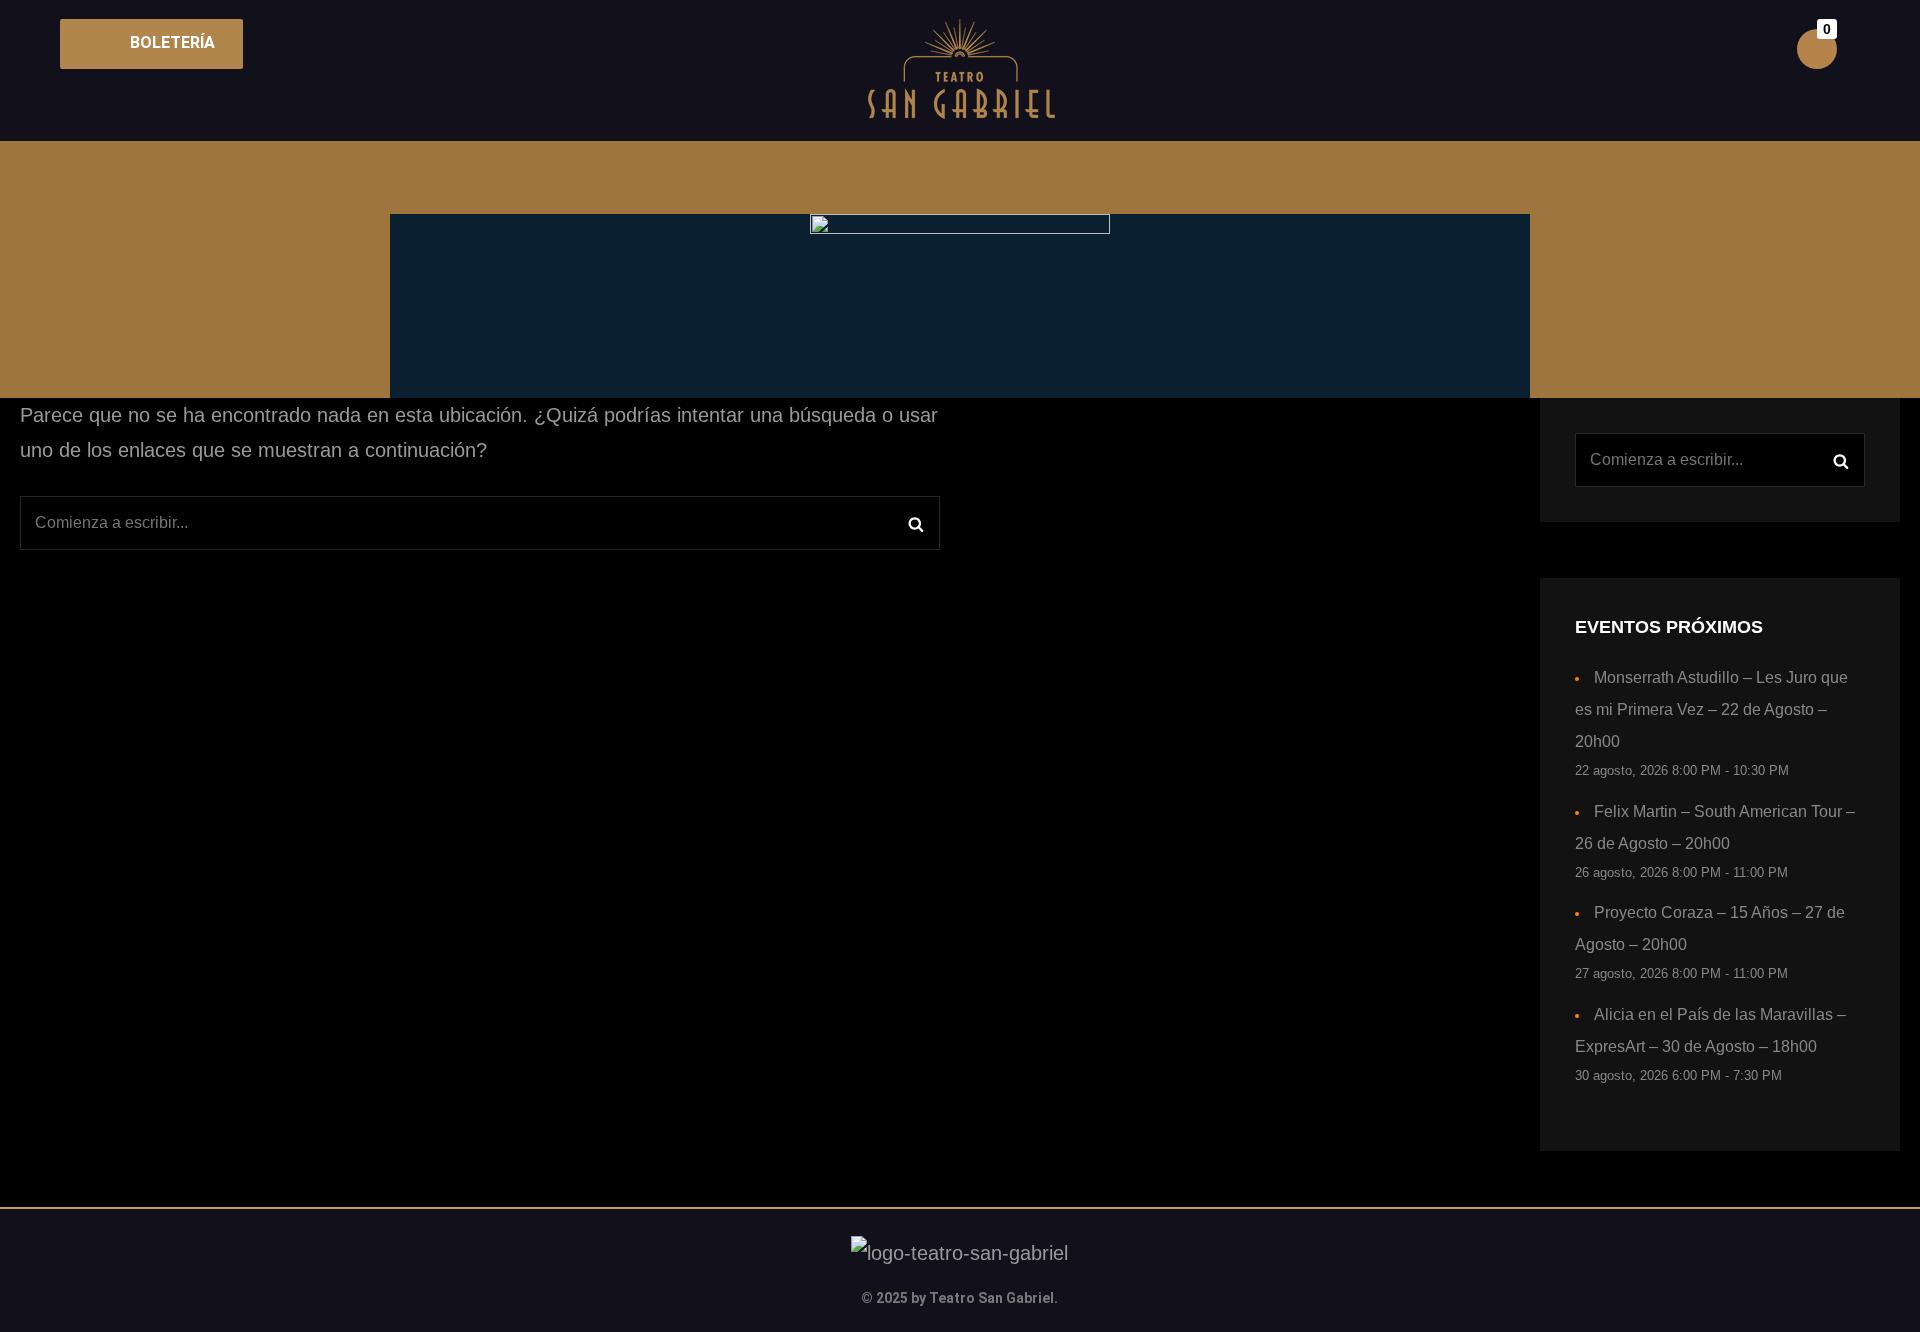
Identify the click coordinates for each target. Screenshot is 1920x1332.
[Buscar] (915, 523)
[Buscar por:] (480, 523)
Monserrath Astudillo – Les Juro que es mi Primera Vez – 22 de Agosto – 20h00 (1711, 709)
